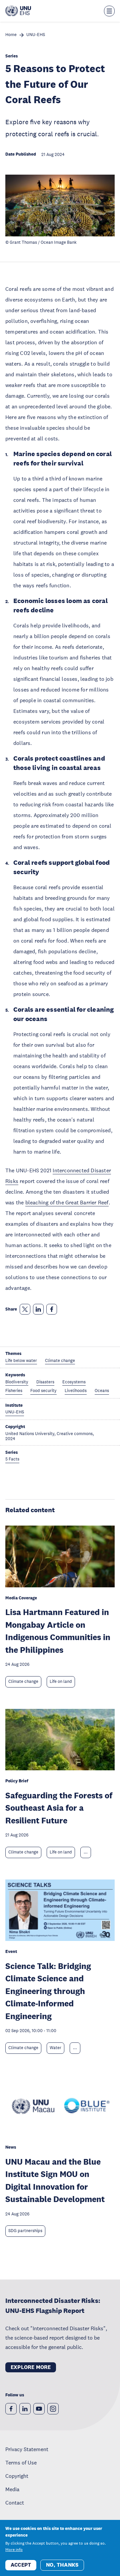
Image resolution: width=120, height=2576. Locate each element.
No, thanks (62, 2565)
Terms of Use (21, 2462)
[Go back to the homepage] (18, 11)
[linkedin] (25, 2409)
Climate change (23, 1681)
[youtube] (39, 2409)
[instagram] (53, 2409)
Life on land (61, 1681)
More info (14, 2550)
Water (55, 2048)
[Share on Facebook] (52, 1309)
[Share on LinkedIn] (38, 1309)
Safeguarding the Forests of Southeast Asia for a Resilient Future (59, 1808)
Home (11, 35)
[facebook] (11, 2409)
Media (12, 2489)
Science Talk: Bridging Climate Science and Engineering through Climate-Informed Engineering (48, 1991)
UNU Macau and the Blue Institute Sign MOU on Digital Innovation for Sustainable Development (55, 2180)
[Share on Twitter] (25, 1309)
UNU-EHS (36, 35)
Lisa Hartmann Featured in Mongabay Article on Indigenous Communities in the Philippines (58, 1631)
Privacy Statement (27, 2449)
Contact (15, 2503)
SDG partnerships (25, 2231)
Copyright (17, 2476)
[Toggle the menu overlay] (109, 11)
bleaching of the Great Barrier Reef (67, 1202)
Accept (21, 2565)
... (86, 1852)
